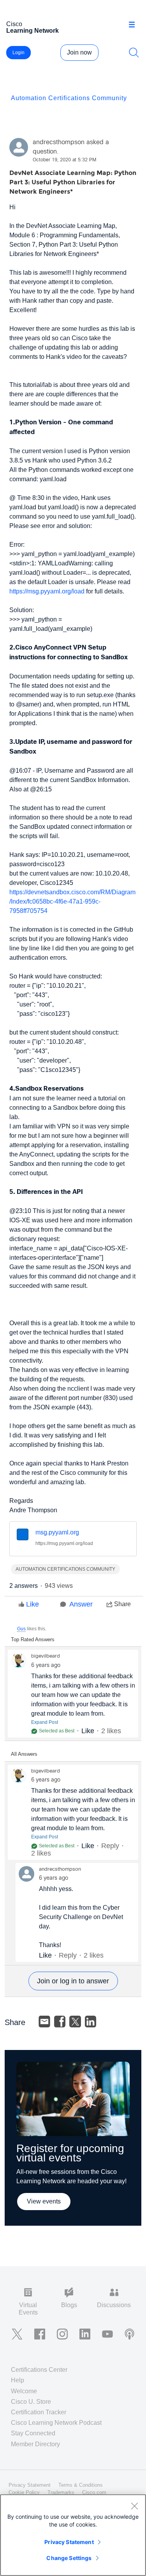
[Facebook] (60, 2022)
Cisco (33, 27)
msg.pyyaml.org (57, 1532)
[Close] (134, 2506)
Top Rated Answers (33, 1639)
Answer (81, 1604)
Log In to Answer (73, 1981)
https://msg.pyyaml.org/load (47, 591)
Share (122, 1604)
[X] (75, 2022)
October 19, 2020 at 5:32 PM (64, 160)
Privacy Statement (69, 2542)
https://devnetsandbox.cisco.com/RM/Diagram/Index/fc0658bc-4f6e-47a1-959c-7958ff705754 (72, 901)
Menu (135, 25)
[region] (73, 2535)
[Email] (44, 2022)
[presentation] (23, 1535)
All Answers (24, 1754)
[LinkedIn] (91, 2022)
